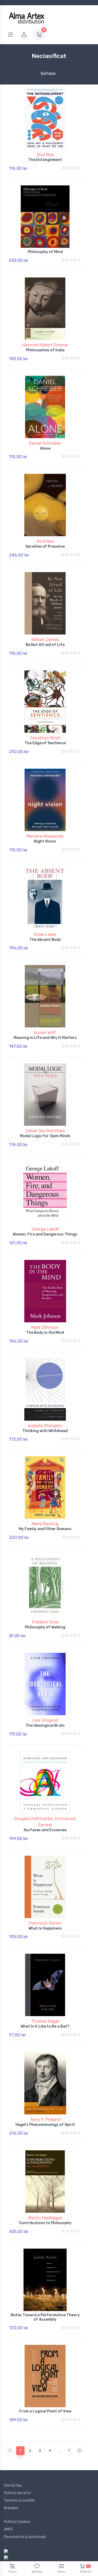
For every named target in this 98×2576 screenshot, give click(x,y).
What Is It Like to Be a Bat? (45, 2026)
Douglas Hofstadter (34, 1819)
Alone (45, 448)
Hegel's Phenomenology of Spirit (45, 2125)
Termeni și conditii (19, 2500)
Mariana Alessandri (45, 836)
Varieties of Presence (45, 546)
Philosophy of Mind (45, 252)
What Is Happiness (45, 1928)
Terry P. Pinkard (45, 2119)
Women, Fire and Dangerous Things (45, 1234)
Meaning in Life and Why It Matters (45, 1038)
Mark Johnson (45, 1327)
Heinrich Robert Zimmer (45, 345)
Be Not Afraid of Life (45, 645)
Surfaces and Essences (45, 1830)
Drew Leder (45, 934)
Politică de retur (18, 2493)
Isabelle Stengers (45, 1426)
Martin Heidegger (45, 2218)
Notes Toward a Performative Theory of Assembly (45, 2317)
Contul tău (13, 2485)
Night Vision (45, 841)
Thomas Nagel (45, 2021)
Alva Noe (45, 155)
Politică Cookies (17, 2522)
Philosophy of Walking (45, 1627)
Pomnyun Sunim (45, 1923)
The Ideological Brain (45, 1726)
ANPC (9, 2529)
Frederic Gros (45, 1622)
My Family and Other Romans (45, 1529)
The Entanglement (45, 160)
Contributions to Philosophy (45, 2223)
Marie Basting (45, 1524)
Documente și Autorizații (25, 2537)
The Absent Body (45, 940)
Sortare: (44, 73)
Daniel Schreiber (45, 443)
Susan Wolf (45, 1033)
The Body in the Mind (45, 1333)
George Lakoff (45, 1229)
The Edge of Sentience (45, 743)
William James (45, 640)
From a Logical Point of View (45, 2411)
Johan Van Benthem (45, 1131)
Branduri (11, 2508)
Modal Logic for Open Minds (45, 1136)
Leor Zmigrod (45, 1720)
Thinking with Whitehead (45, 1431)
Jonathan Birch (45, 738)
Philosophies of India (45, 350)
